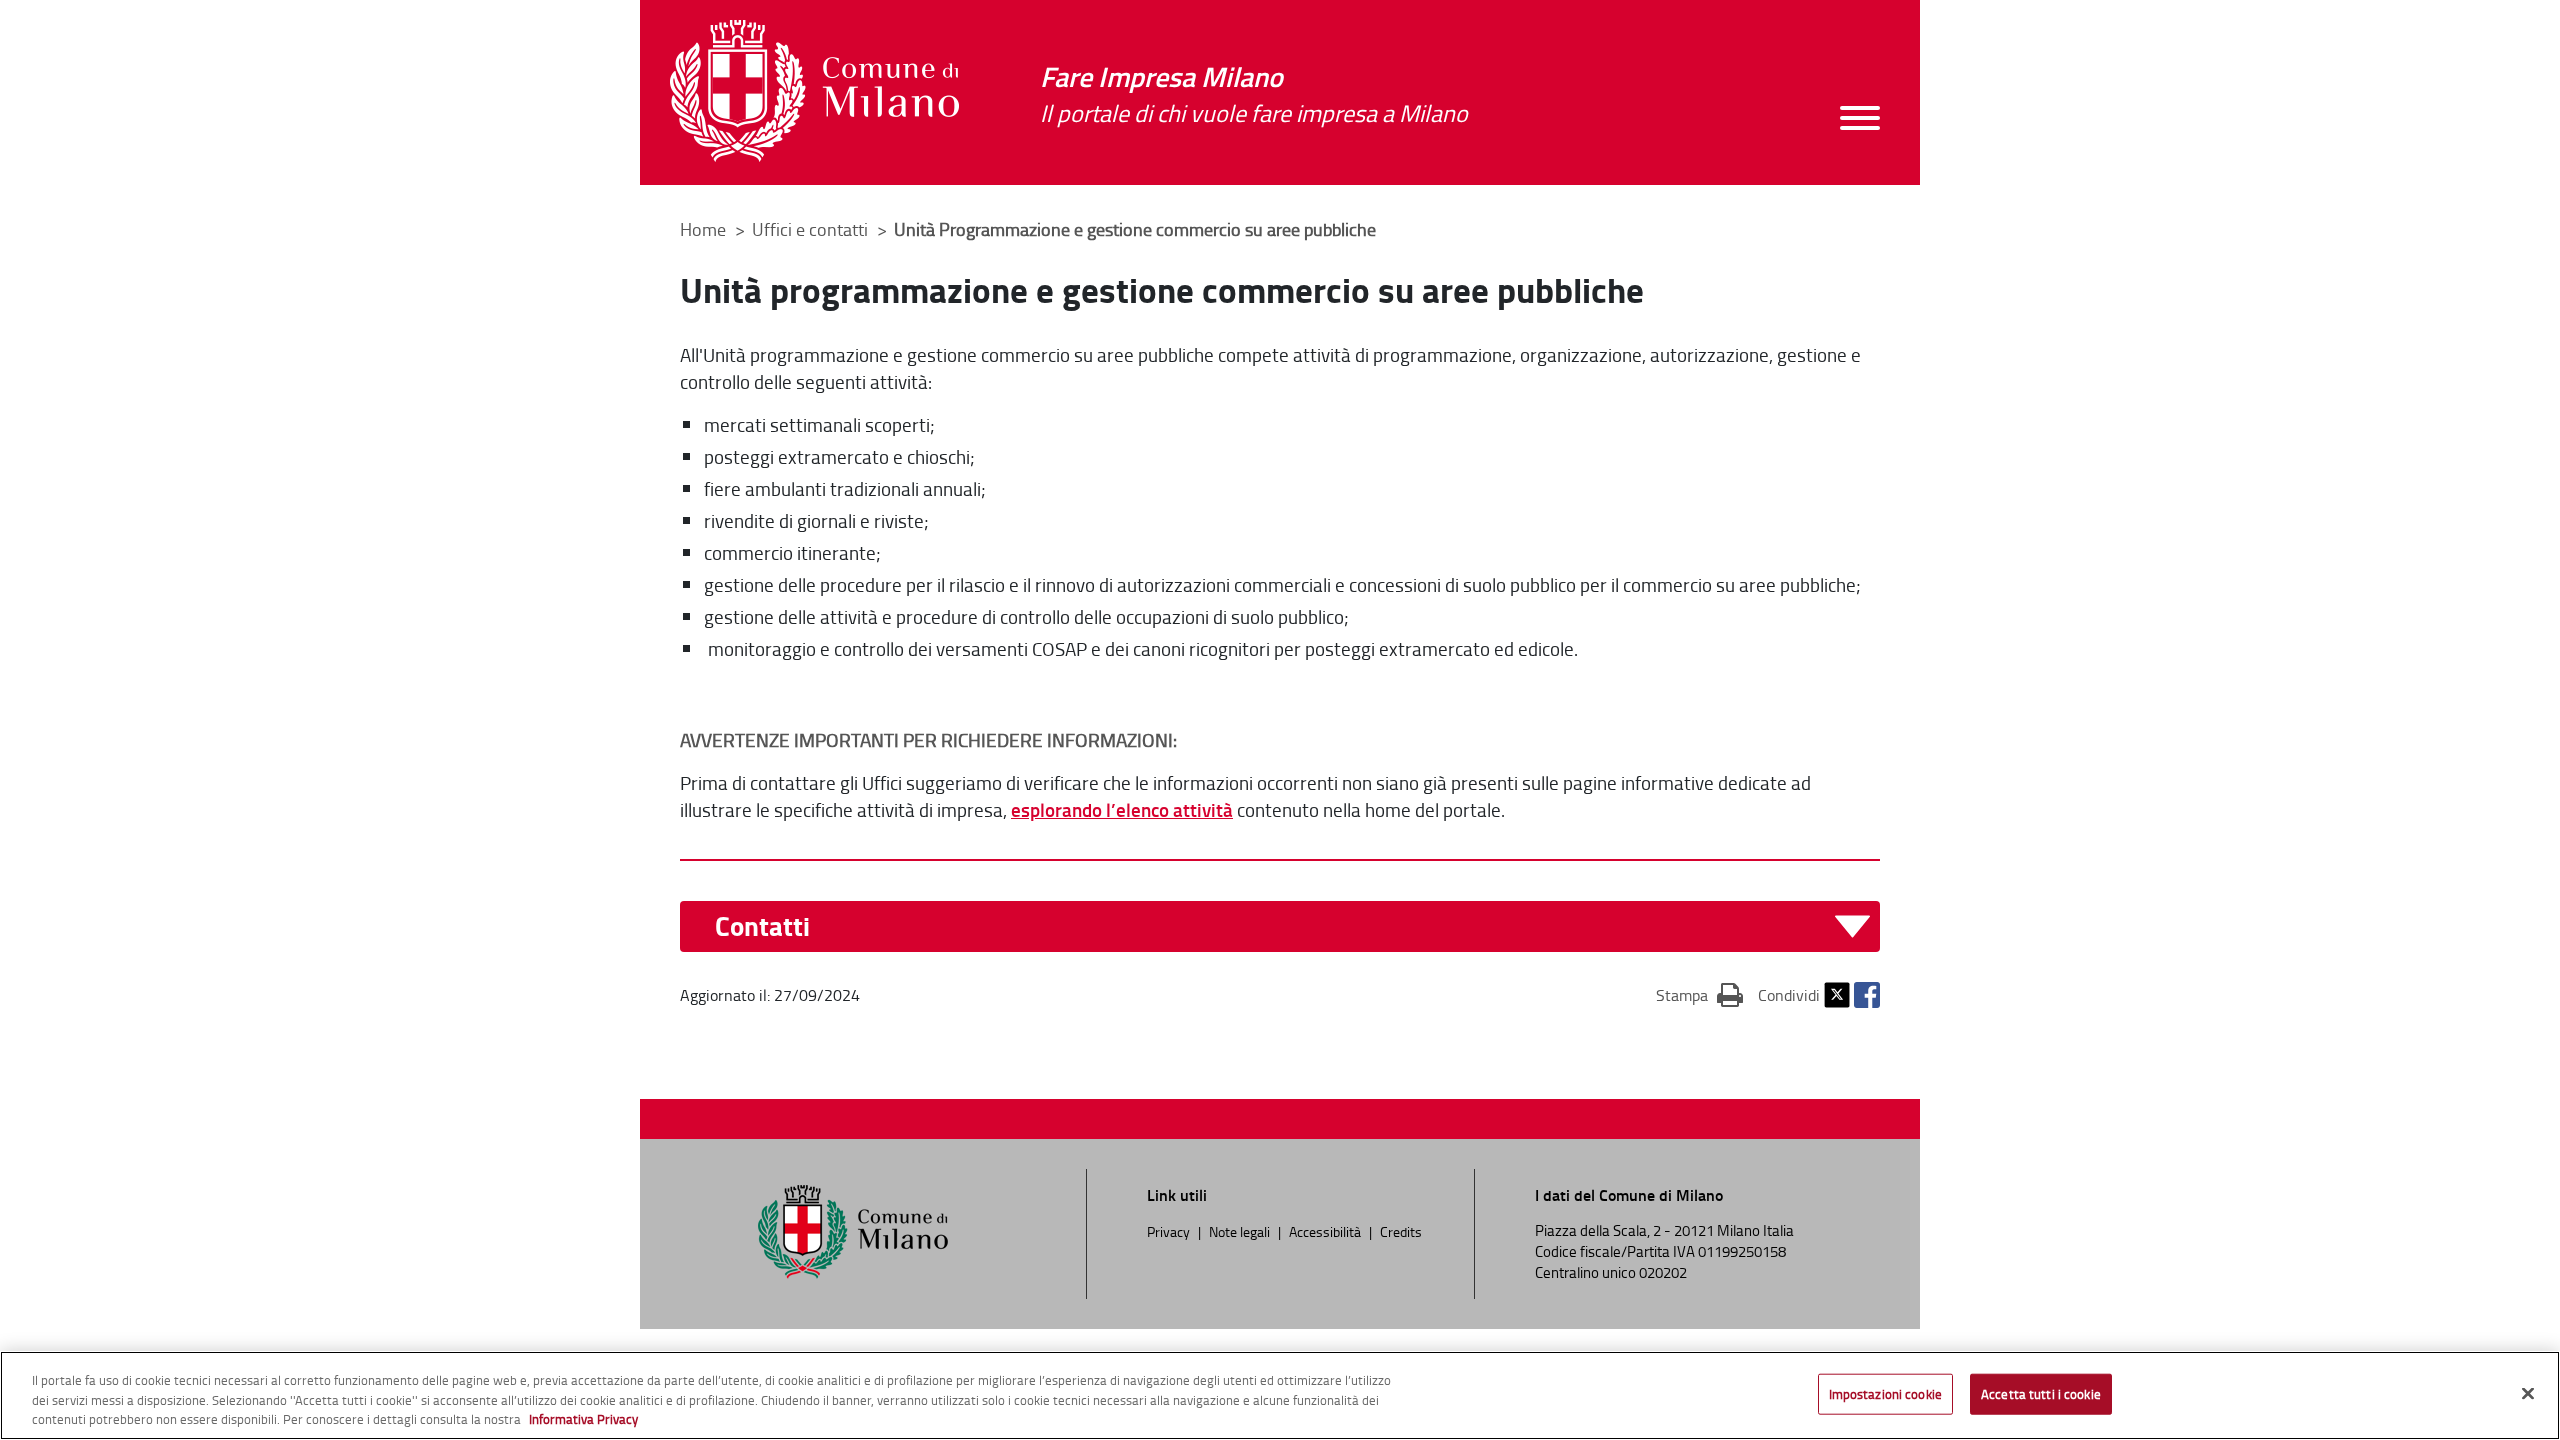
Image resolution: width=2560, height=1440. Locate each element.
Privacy (1168, 1231)
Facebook (1867, 995)
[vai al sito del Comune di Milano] (814, 91)
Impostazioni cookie (1885, 1393)
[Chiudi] (2528, 1393)
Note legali (1239, 1231)
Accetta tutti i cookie (2041, 1393)
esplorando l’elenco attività (1122, 809)
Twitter (1837, 995)
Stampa (1699, 994)
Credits (1401, 1231)
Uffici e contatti (812, 229)
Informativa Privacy (583, 1419)
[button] (1292, 926)
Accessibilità (1325, 1231)
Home (703, 229)
